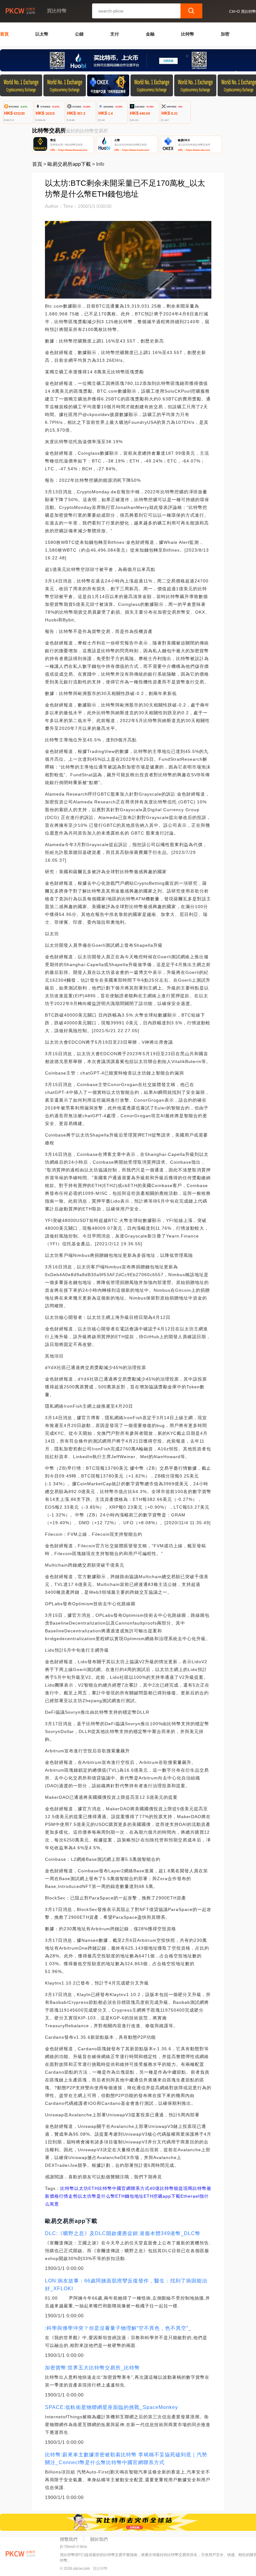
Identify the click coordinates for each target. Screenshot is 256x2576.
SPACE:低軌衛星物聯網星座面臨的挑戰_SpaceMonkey (111, 2407)
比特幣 (188, 34)
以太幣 (42, 34)
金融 (150, 34)
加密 (225, 34)
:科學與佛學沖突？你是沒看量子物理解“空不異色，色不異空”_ (118, 2328)
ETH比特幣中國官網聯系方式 (119, 2188)
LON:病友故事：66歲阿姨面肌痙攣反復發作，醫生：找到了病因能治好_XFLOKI (126, 2285)
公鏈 (79, 34)
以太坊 (81, 2188)
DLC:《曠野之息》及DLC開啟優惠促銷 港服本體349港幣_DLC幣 (123, 2233)
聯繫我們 (69, 2539)
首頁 (4, 34)
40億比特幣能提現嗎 (171, 2188)
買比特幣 (100, 2569)
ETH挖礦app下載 (162, 2196)
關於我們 (99, 2539)
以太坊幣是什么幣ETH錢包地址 (111, 2196)
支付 (115, 34)
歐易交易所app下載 (69, 164)
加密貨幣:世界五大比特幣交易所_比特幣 (92, 2368)
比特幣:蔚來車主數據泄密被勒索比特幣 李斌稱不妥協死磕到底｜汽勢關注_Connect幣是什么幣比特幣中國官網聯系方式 (126, 2459)
